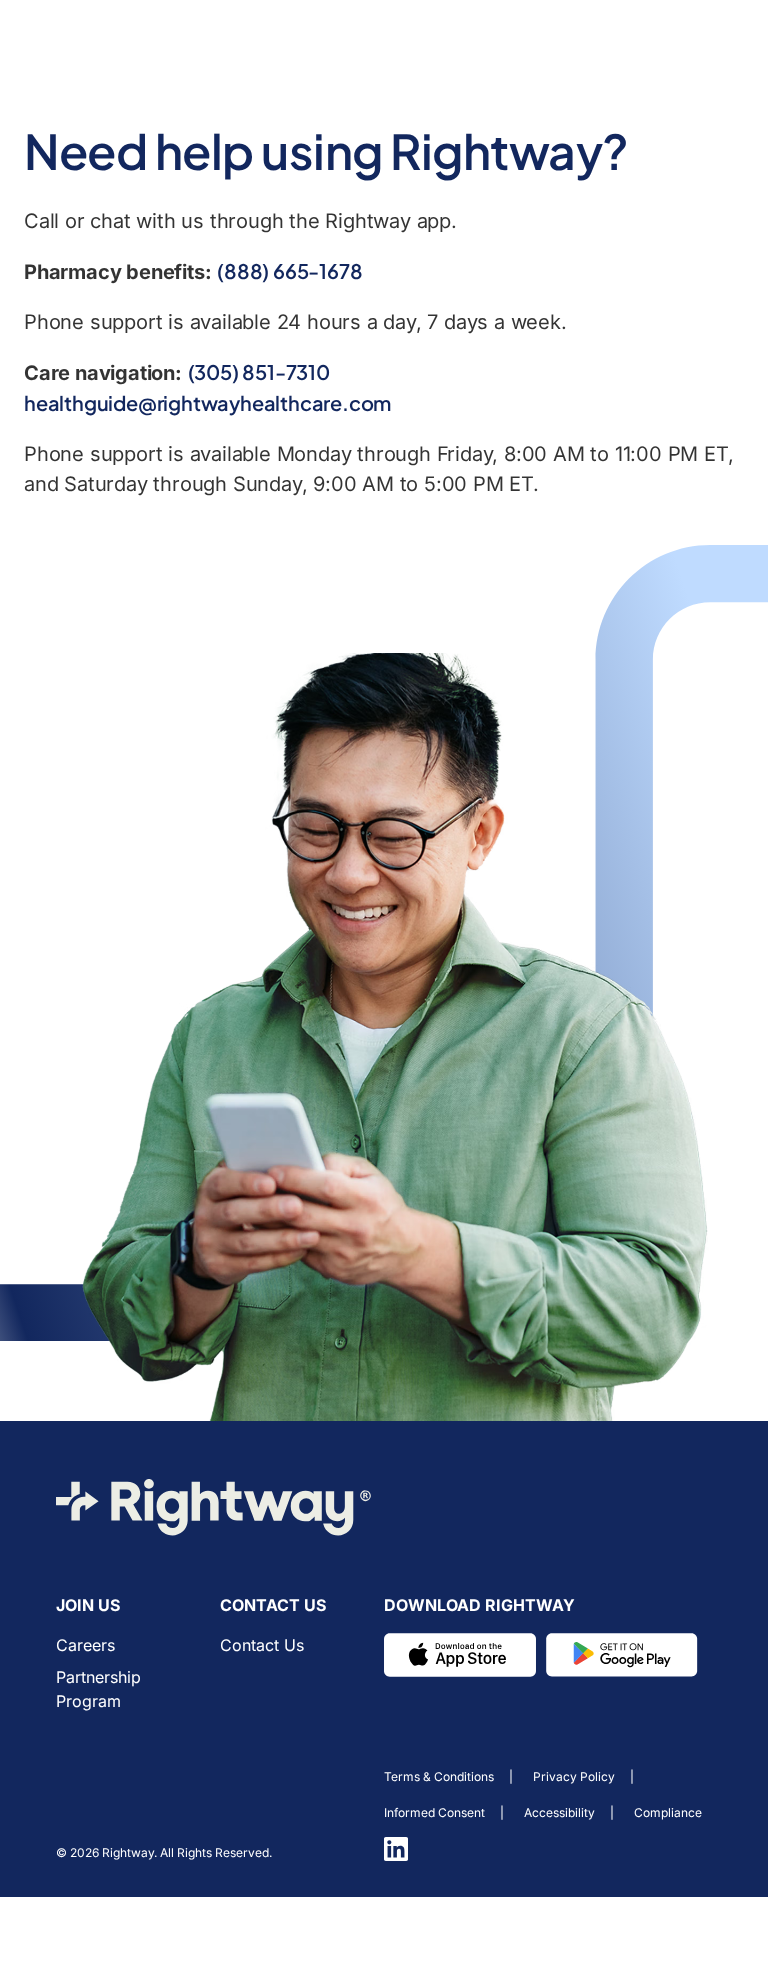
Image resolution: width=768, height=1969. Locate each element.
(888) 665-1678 (289, 270)
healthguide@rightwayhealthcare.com (207, 402)
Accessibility (559, 1812)
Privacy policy (574, 1776)
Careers (85, 1645)
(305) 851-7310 (259, 371)
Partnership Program (98, 1689)
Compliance (668, 1812)
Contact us (262, 1645)
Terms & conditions (439, 1776)
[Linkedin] (396, 1849)
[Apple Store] (460, 1655)
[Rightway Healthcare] (214, 1507)
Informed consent (434, 1812)
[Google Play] (622, 1655)
